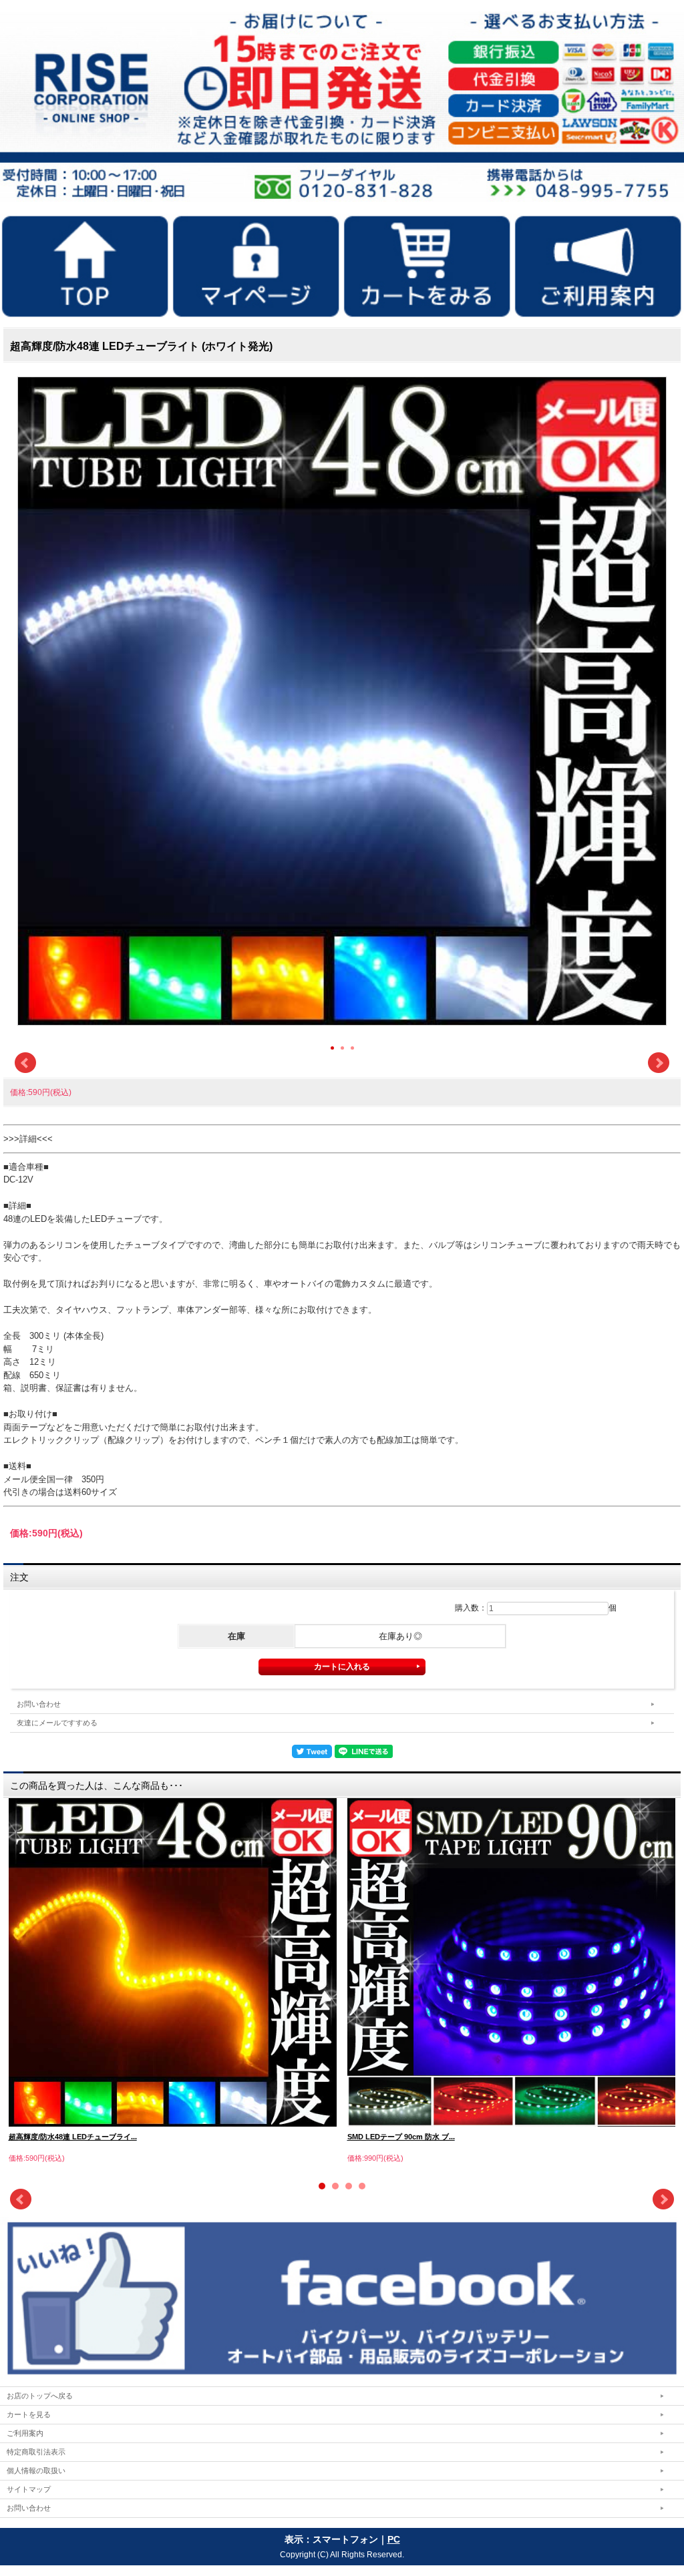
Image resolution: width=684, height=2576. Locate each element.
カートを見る (29, 2414)
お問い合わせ (39, 1704)
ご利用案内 (25, 2433)
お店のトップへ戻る (40, 2396)
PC (394, 2539)
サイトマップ (29, 2489)
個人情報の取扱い (36, 2471)
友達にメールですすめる (57, 1723)
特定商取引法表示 (36, 2452)
